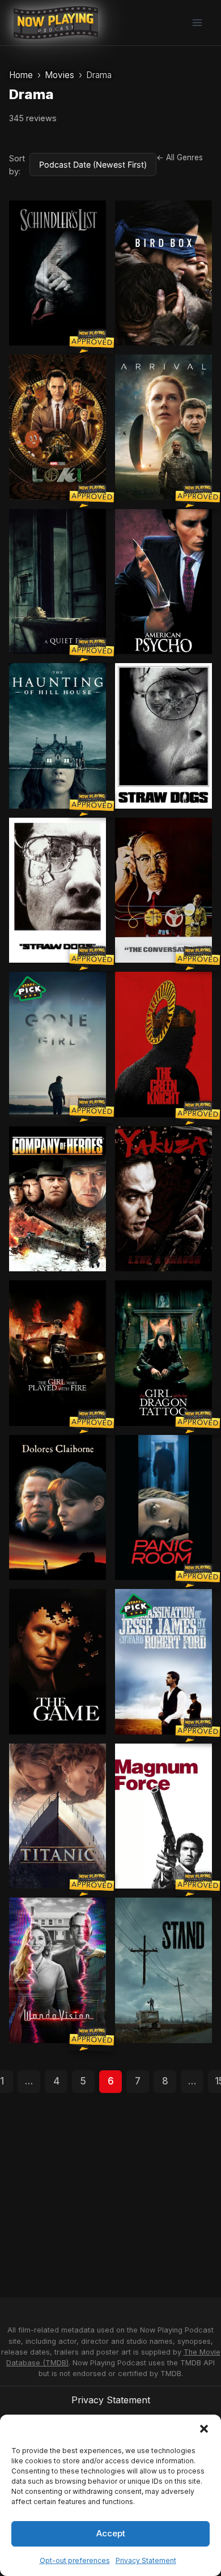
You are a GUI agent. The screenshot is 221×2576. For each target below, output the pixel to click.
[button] (204, 2429)
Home (21, 75)
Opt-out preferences (75, 2560)
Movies (59, 75)
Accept (111, 2533)
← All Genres (180, 157)
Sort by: (17, 165)
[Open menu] (197, 22)
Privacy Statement (146, 2560)
